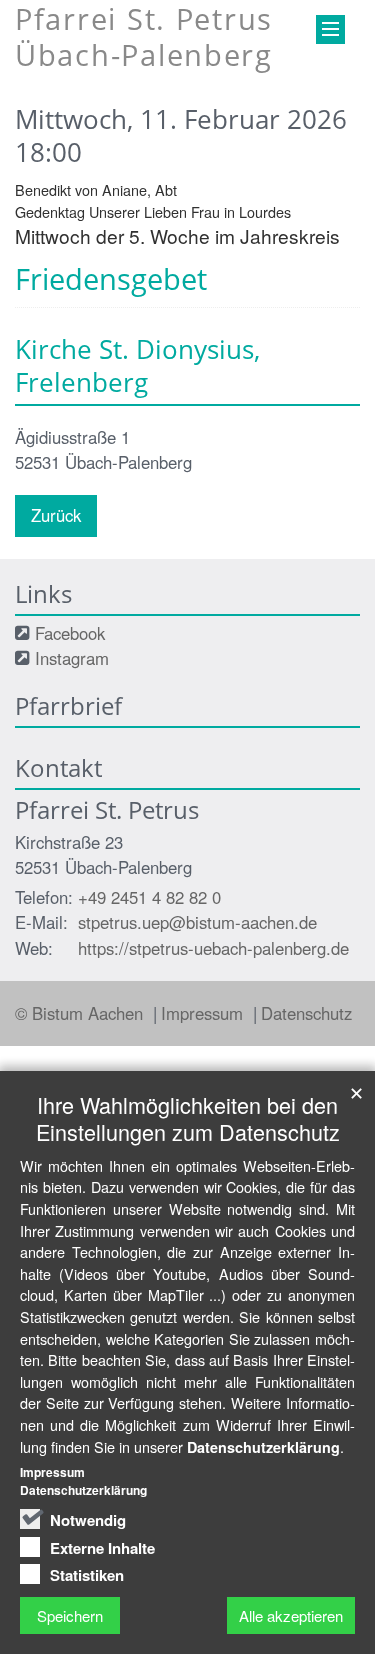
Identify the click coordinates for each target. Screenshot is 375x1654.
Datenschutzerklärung (263, 1447)
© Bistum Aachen (81, 1013)
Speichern (70, 1615)
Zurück (56, 515)
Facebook (70, 633)
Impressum (204, 1013)
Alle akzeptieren (291, 1615)
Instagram (72, 658)
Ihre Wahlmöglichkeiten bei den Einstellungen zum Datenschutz (188, 1118)
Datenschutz (306, 1013)
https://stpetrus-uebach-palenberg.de (213, 948)
